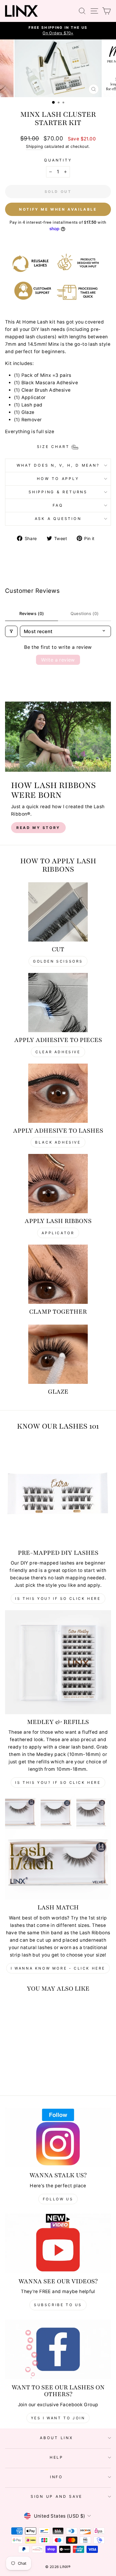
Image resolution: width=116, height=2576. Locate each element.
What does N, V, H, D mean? (58, 465)
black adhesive (58, 1142)
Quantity (58, 160)
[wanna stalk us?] (58, 2137)
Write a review (58, 660)
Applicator (58, 1233)
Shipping (34, 146)
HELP (57, 2457)
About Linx (57, 2438)
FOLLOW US (58, 2199)
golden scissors (58, 961)
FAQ (58, 505)
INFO (57, 2477)
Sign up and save (57, 2496)
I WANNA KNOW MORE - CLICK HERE (58, 1968)
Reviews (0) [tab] (32, 613)
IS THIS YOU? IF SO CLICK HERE (58, 1782)
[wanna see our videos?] (58, 2243)
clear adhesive (58, 1052)
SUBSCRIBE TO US (58, 2305)
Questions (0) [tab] (85, 613)
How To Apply (58, 479)
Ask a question (58, 519)
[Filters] (11, 631)
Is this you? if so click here (58, 1598)
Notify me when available (58, 209)
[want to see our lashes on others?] (58, 2349)
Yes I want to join (58, 2418)
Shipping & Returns (58, 492)
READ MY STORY (38, 828)
